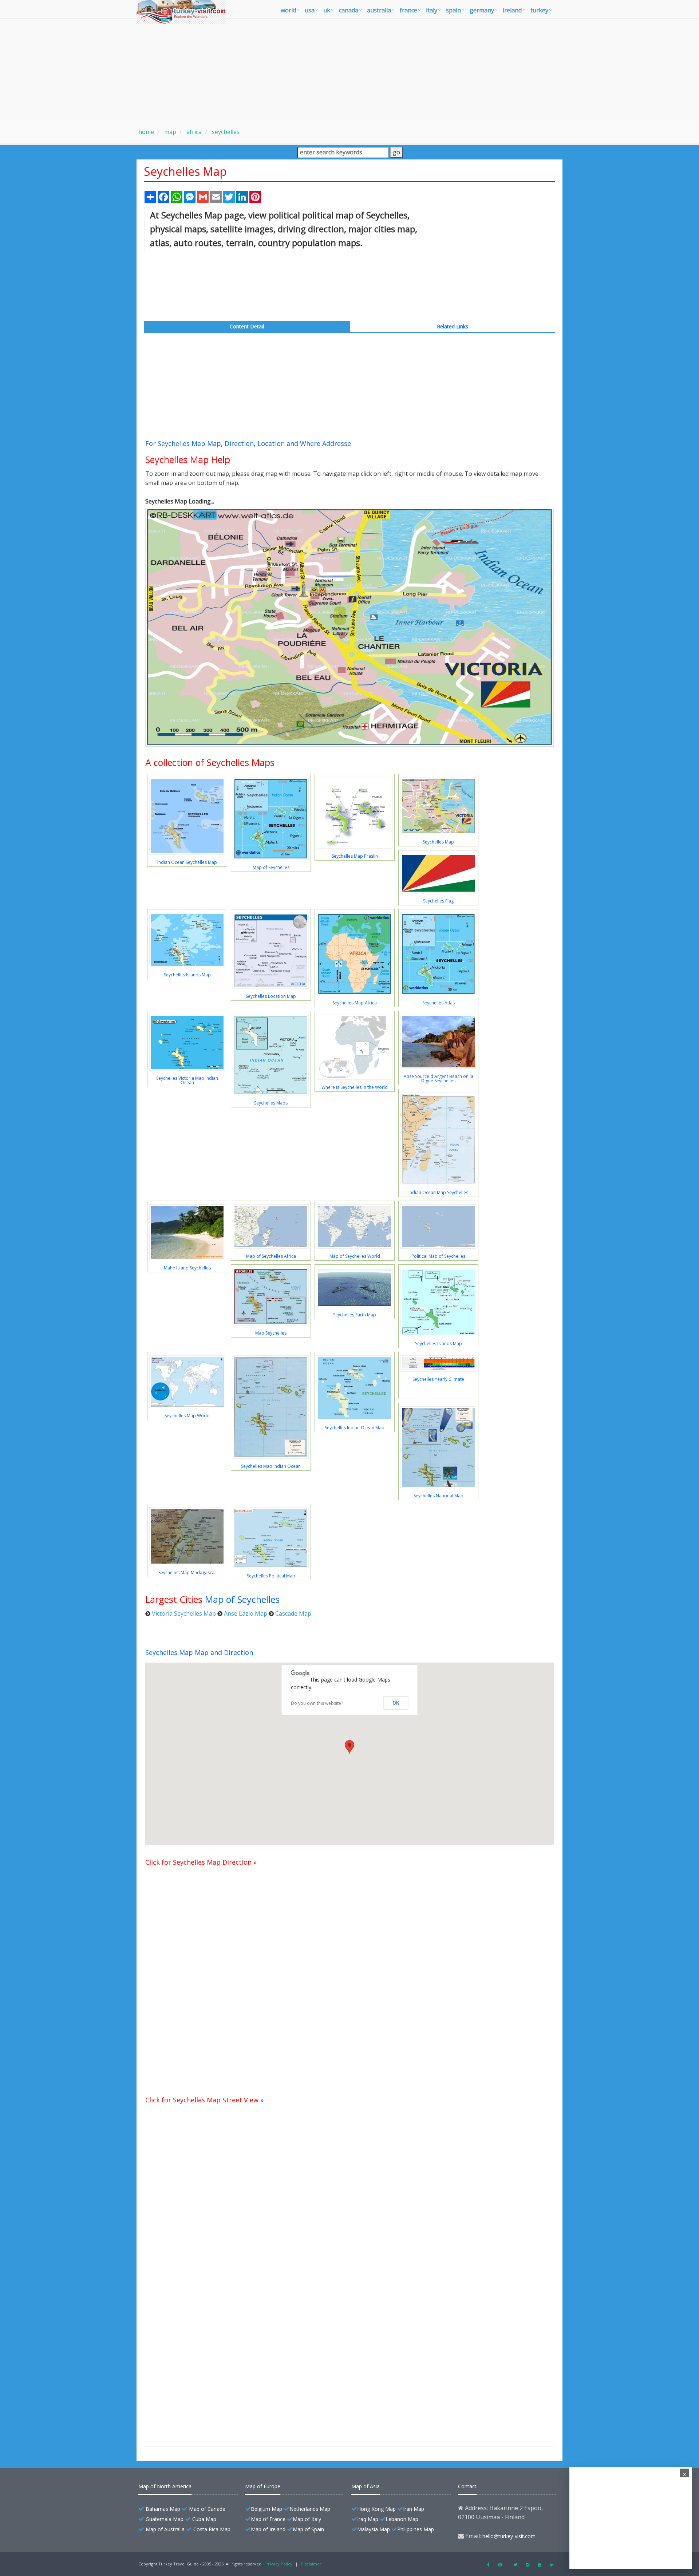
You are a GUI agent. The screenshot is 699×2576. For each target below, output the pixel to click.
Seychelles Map (438, 842)
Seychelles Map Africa (355, 1003)
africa (193, 132)
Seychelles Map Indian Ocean (271, 1466)
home (146, 132)
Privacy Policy (279, 2564)
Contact (467, 2486)
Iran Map (414, 2509)
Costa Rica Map (212, 2529)
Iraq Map (368, 2519)
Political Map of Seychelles (438, 1256)
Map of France (268, 2519)
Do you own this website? (317, 1703)
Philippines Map (416, 2529)
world (288, 10)
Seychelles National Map (439, 1496)
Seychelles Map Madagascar (187, 1573)
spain (453, 10)
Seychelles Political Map (271, 1576)
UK (327, 10)
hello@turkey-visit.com (509, 2536)
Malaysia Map (374, 2529)
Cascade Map (293, 1613)
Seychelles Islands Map (187, 975)
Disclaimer (311, 2564)
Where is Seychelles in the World (355, 1087)
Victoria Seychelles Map (184, 1613)
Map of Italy (307, 2519)
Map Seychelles (271, 1333)
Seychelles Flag (438, 901)
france (408, 10)
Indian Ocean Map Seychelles (438, 1192)
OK (396, 1703)
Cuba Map (204, 2519)
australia (379, 10)
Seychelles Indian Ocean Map (355, 1428)
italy (432, 10)
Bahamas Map (163, 2509)
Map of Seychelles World (355, 1256)
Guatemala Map (165, 2519)
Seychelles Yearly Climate (438, 1379)
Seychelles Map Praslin (355, 856)
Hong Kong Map (376, 2509)
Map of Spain (308, 2529)
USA (310, 10)
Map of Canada (207, 2509)
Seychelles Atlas (439, 1003)
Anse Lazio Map (246, 1613)
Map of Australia (165, 2529)
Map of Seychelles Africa (271, 1256)
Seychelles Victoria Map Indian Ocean (187, 1080)
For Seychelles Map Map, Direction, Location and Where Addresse (248, 443)
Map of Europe (263, 2486)
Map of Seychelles (271, 867)
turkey (539, 10)
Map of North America (165, 2486)
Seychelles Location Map (271, 996)
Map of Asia (366, 2486)
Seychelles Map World (187, 1416)
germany (482, 10)
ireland (512, 10)
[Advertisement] (349, 70)
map (169, 132)
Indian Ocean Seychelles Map (187, 862)
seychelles (225, 132)
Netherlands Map (310, 2509)
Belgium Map (266, 2509)
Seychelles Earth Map (355, 1315)
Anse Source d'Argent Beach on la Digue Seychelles (439, 1078)
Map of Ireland (268, 2529)
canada (349, 10)
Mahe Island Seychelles (187, 1268)
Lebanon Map (402, 2519)
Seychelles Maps (271, 1103)
